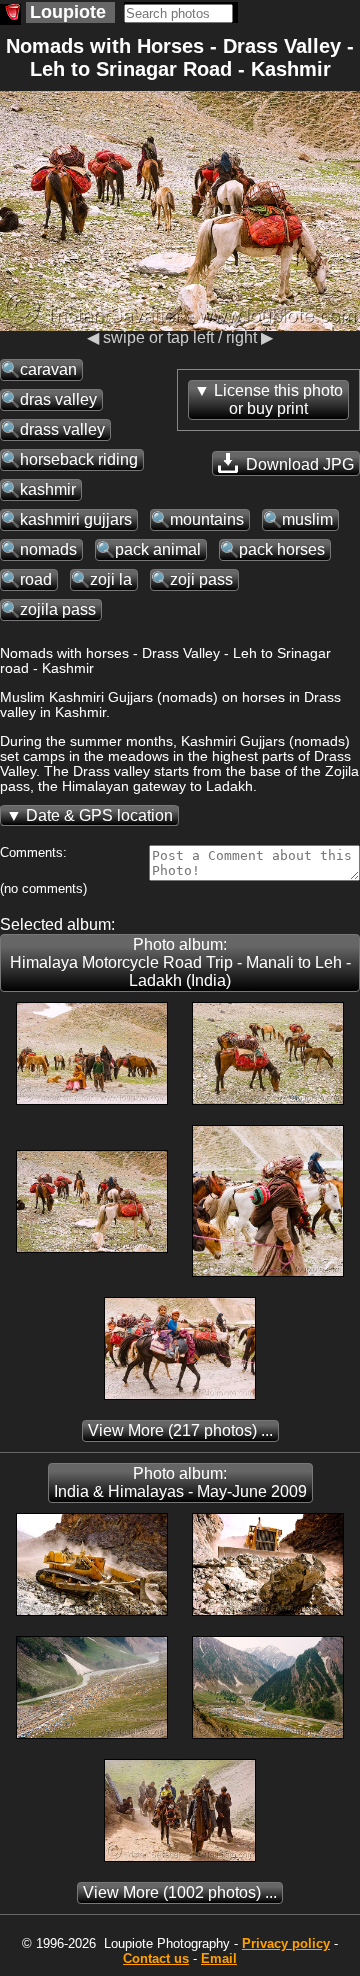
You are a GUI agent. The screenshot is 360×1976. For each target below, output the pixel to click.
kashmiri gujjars (76, 519)
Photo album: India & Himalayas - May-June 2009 (180, 1482)
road (36, 579)
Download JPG (298, 464)
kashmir (48, 489)
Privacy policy (286, 1943)
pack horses (282, 549)
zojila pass (58, 609)
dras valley (58, 399)
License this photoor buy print (278, 399)
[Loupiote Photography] (10, 14)
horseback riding (79, 459)
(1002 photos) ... (180, 1892)
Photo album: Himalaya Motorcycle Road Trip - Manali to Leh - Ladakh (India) (180, 962)
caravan (48, 369)
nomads (48, 549)
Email (219, 1958)
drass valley (62, 429)
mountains (207, 519)
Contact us (156, 1958)
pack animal (158, 549)
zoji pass (201, 579)
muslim (307, 519)
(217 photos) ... (180, 1430)
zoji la (111, 579)
